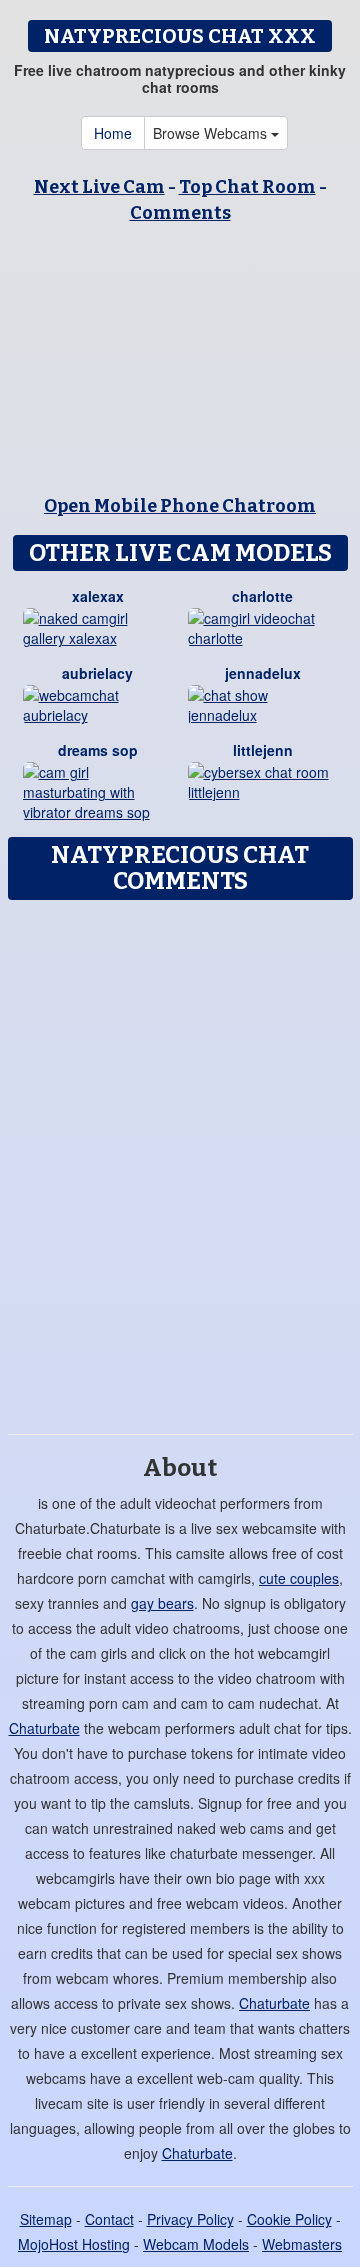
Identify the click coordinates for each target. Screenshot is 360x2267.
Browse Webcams (212, 133)
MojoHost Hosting (74, 2244)
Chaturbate (44, 1728)
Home (113, 133)
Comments (180, 213)
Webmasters (302, 2244)
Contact (109, 2219)
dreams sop (98, 750)
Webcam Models (196, 2244)
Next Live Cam (99, 187)
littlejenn (263, 750)
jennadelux (263, 673)
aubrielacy (97, 673)
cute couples (299, 1578)
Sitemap (46, 2219)
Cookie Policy (289, 2219)
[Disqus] (180, 1160)
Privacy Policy (190, 2219)
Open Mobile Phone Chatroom (180, 506)
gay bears (162, 1603)
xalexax (98, 596)
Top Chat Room (247, 187)
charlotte (262, 596)
